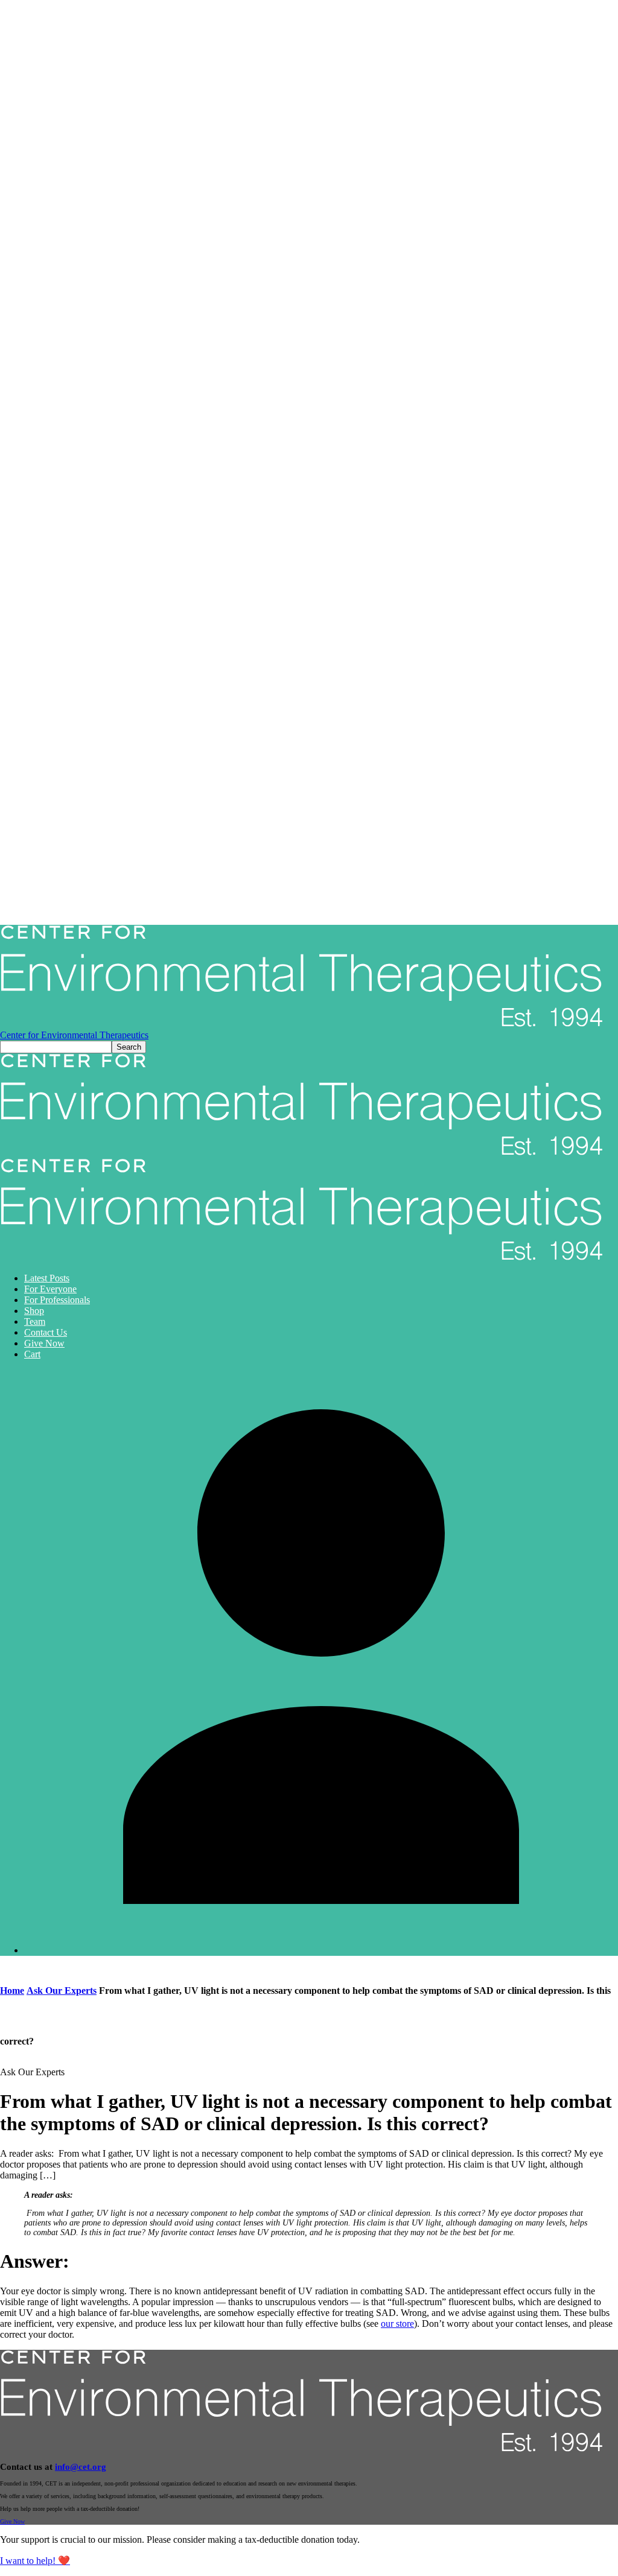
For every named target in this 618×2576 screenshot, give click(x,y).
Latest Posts (47, 1278)
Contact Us (46, 1332)
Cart (32, 1354)
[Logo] (302, 1153)
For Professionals (57, 1300)
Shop (34, 1311)
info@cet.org (81, 2467)
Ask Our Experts (62, 1991)
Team (35, 1321)
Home (12, 1991)
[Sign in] (321, 1950)
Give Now (44, 1343)
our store (397, 2324)
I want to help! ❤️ (35, 2561)
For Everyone (50, 1289)
